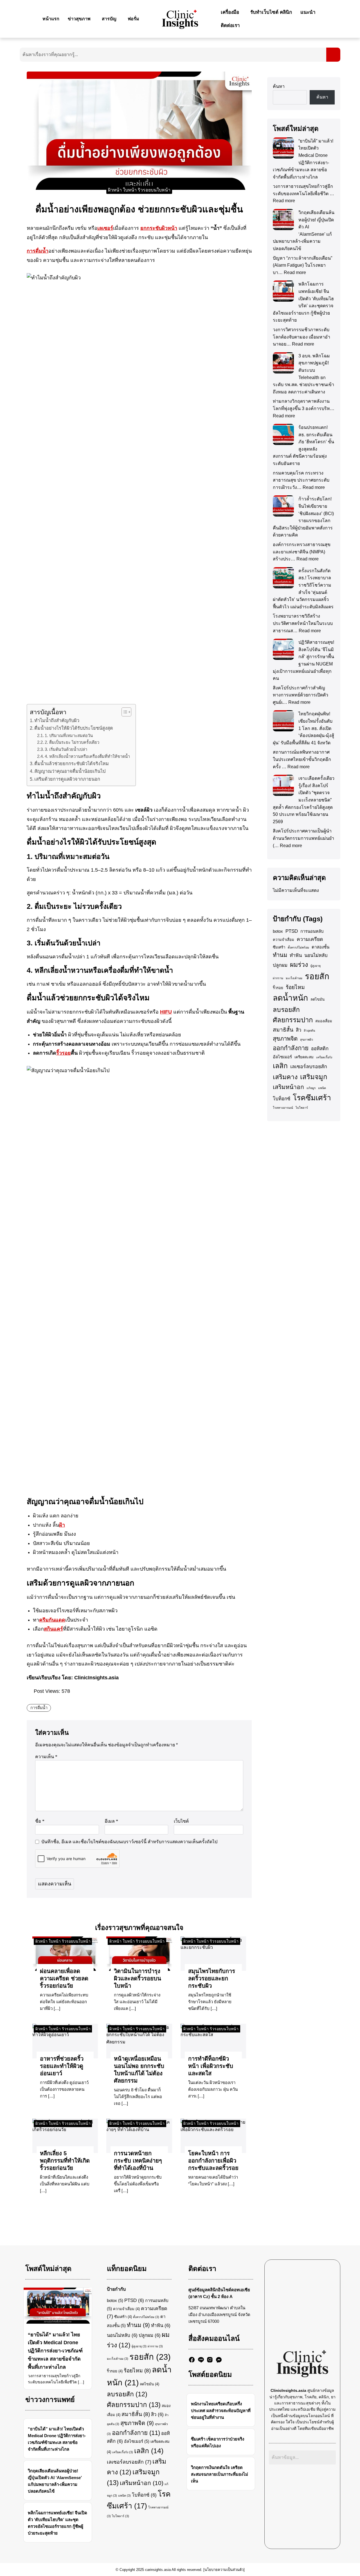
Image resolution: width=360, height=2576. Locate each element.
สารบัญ (109, 19)
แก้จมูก (311, 1088)
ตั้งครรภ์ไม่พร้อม (298, 947)
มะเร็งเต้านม (294, 978)
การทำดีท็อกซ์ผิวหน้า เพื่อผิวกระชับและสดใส (211, 2066)
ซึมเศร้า (279, 947)
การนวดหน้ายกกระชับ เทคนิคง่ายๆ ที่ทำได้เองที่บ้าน (138, 2161)
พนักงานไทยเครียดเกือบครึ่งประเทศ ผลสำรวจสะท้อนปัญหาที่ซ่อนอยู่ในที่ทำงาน (221, 2411)
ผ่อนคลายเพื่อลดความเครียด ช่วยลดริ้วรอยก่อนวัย (64, 1978)
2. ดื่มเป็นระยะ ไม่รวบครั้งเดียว (72, 742)
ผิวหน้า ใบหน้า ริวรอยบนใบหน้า (139, 190)
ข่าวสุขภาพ (79, 19)
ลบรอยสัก (286, 1010)
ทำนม (280, 955)
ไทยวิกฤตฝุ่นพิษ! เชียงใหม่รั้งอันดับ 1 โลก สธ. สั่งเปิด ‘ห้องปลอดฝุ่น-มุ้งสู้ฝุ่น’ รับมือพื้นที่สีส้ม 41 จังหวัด (303, 728)
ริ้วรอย (278, 988)
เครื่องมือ (230, 12)
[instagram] (210, 2360)
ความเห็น (46, 1757)
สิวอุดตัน (309, 1030)
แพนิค (322, 1088)
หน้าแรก (51, 19)
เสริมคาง (285, 1077)
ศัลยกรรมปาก (293, 1020)
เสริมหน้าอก (288, 1087)
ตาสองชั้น (320, 947)
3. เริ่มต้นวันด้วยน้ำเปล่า (66, 749)
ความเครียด (310, 939)
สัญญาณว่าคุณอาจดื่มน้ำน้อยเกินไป (70, 771)
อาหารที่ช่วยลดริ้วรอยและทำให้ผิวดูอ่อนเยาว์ (62, 2066)
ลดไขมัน (318, 999)
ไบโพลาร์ (302, 1108)
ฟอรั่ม (133, 19)
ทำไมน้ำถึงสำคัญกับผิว (57, 720)
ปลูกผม (280, 965)
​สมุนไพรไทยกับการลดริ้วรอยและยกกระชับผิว (212, 1978)
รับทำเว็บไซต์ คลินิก (271, 12)
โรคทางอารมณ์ (283, 1108)
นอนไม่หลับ (316, 955)
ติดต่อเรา (230, 25)
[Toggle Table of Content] (124, 712)
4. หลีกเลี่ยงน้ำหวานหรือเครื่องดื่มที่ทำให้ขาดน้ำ (87, 756)
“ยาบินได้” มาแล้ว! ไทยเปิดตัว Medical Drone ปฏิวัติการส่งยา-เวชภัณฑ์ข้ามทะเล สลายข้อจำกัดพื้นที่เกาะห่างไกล (55, 2351)
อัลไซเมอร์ (282, 1057)
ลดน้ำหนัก (290, 998)
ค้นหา (279, 86)
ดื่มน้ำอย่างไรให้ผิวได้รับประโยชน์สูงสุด (74, 728)
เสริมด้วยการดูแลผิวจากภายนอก (67, 779)
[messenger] (219, 2360)
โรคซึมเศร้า (312, 1098)
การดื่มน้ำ (39, 1708)
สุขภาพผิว (307, 1039)
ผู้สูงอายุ (316, 966)
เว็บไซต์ (181, 1821)
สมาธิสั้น (283, 1030)
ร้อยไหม (295, 987)
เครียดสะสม (304, 1057)
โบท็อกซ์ (282, 1099)
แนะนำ (308, 12)
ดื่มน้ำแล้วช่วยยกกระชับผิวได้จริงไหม (72, 763)
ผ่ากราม (278, 978)
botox (278, 931)
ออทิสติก (320, 1049)
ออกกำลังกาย (291, 1048)
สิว (299, 1030)
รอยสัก (317, 976)
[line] (201, 2360)
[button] (81, 19)
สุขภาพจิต (285, 1039)
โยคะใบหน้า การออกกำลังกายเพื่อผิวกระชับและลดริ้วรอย (213, 2161)
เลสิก (280, 1066)
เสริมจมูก (314, 1077)
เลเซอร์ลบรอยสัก (309, 1067)
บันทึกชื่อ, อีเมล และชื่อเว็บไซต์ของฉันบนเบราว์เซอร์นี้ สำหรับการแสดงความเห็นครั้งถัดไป (129, 1842)
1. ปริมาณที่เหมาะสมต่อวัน (69, 736)
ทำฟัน (296, 955)
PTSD (292, 931)
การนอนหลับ (312, 931)
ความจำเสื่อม (283, 940)
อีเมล (111, 1821)
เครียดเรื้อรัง (324, 1057)
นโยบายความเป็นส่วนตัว (224, 2570)
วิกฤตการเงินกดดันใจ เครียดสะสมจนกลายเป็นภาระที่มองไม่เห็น (220, 2474)
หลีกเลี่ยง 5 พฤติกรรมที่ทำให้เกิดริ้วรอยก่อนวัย (65, 2161)
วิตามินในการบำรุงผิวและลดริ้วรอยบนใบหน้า (138, 1978)
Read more (284, 201)
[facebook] (192, 2360)
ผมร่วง (299, 965)
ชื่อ (40, 1821)
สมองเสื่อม (324, 1021)
